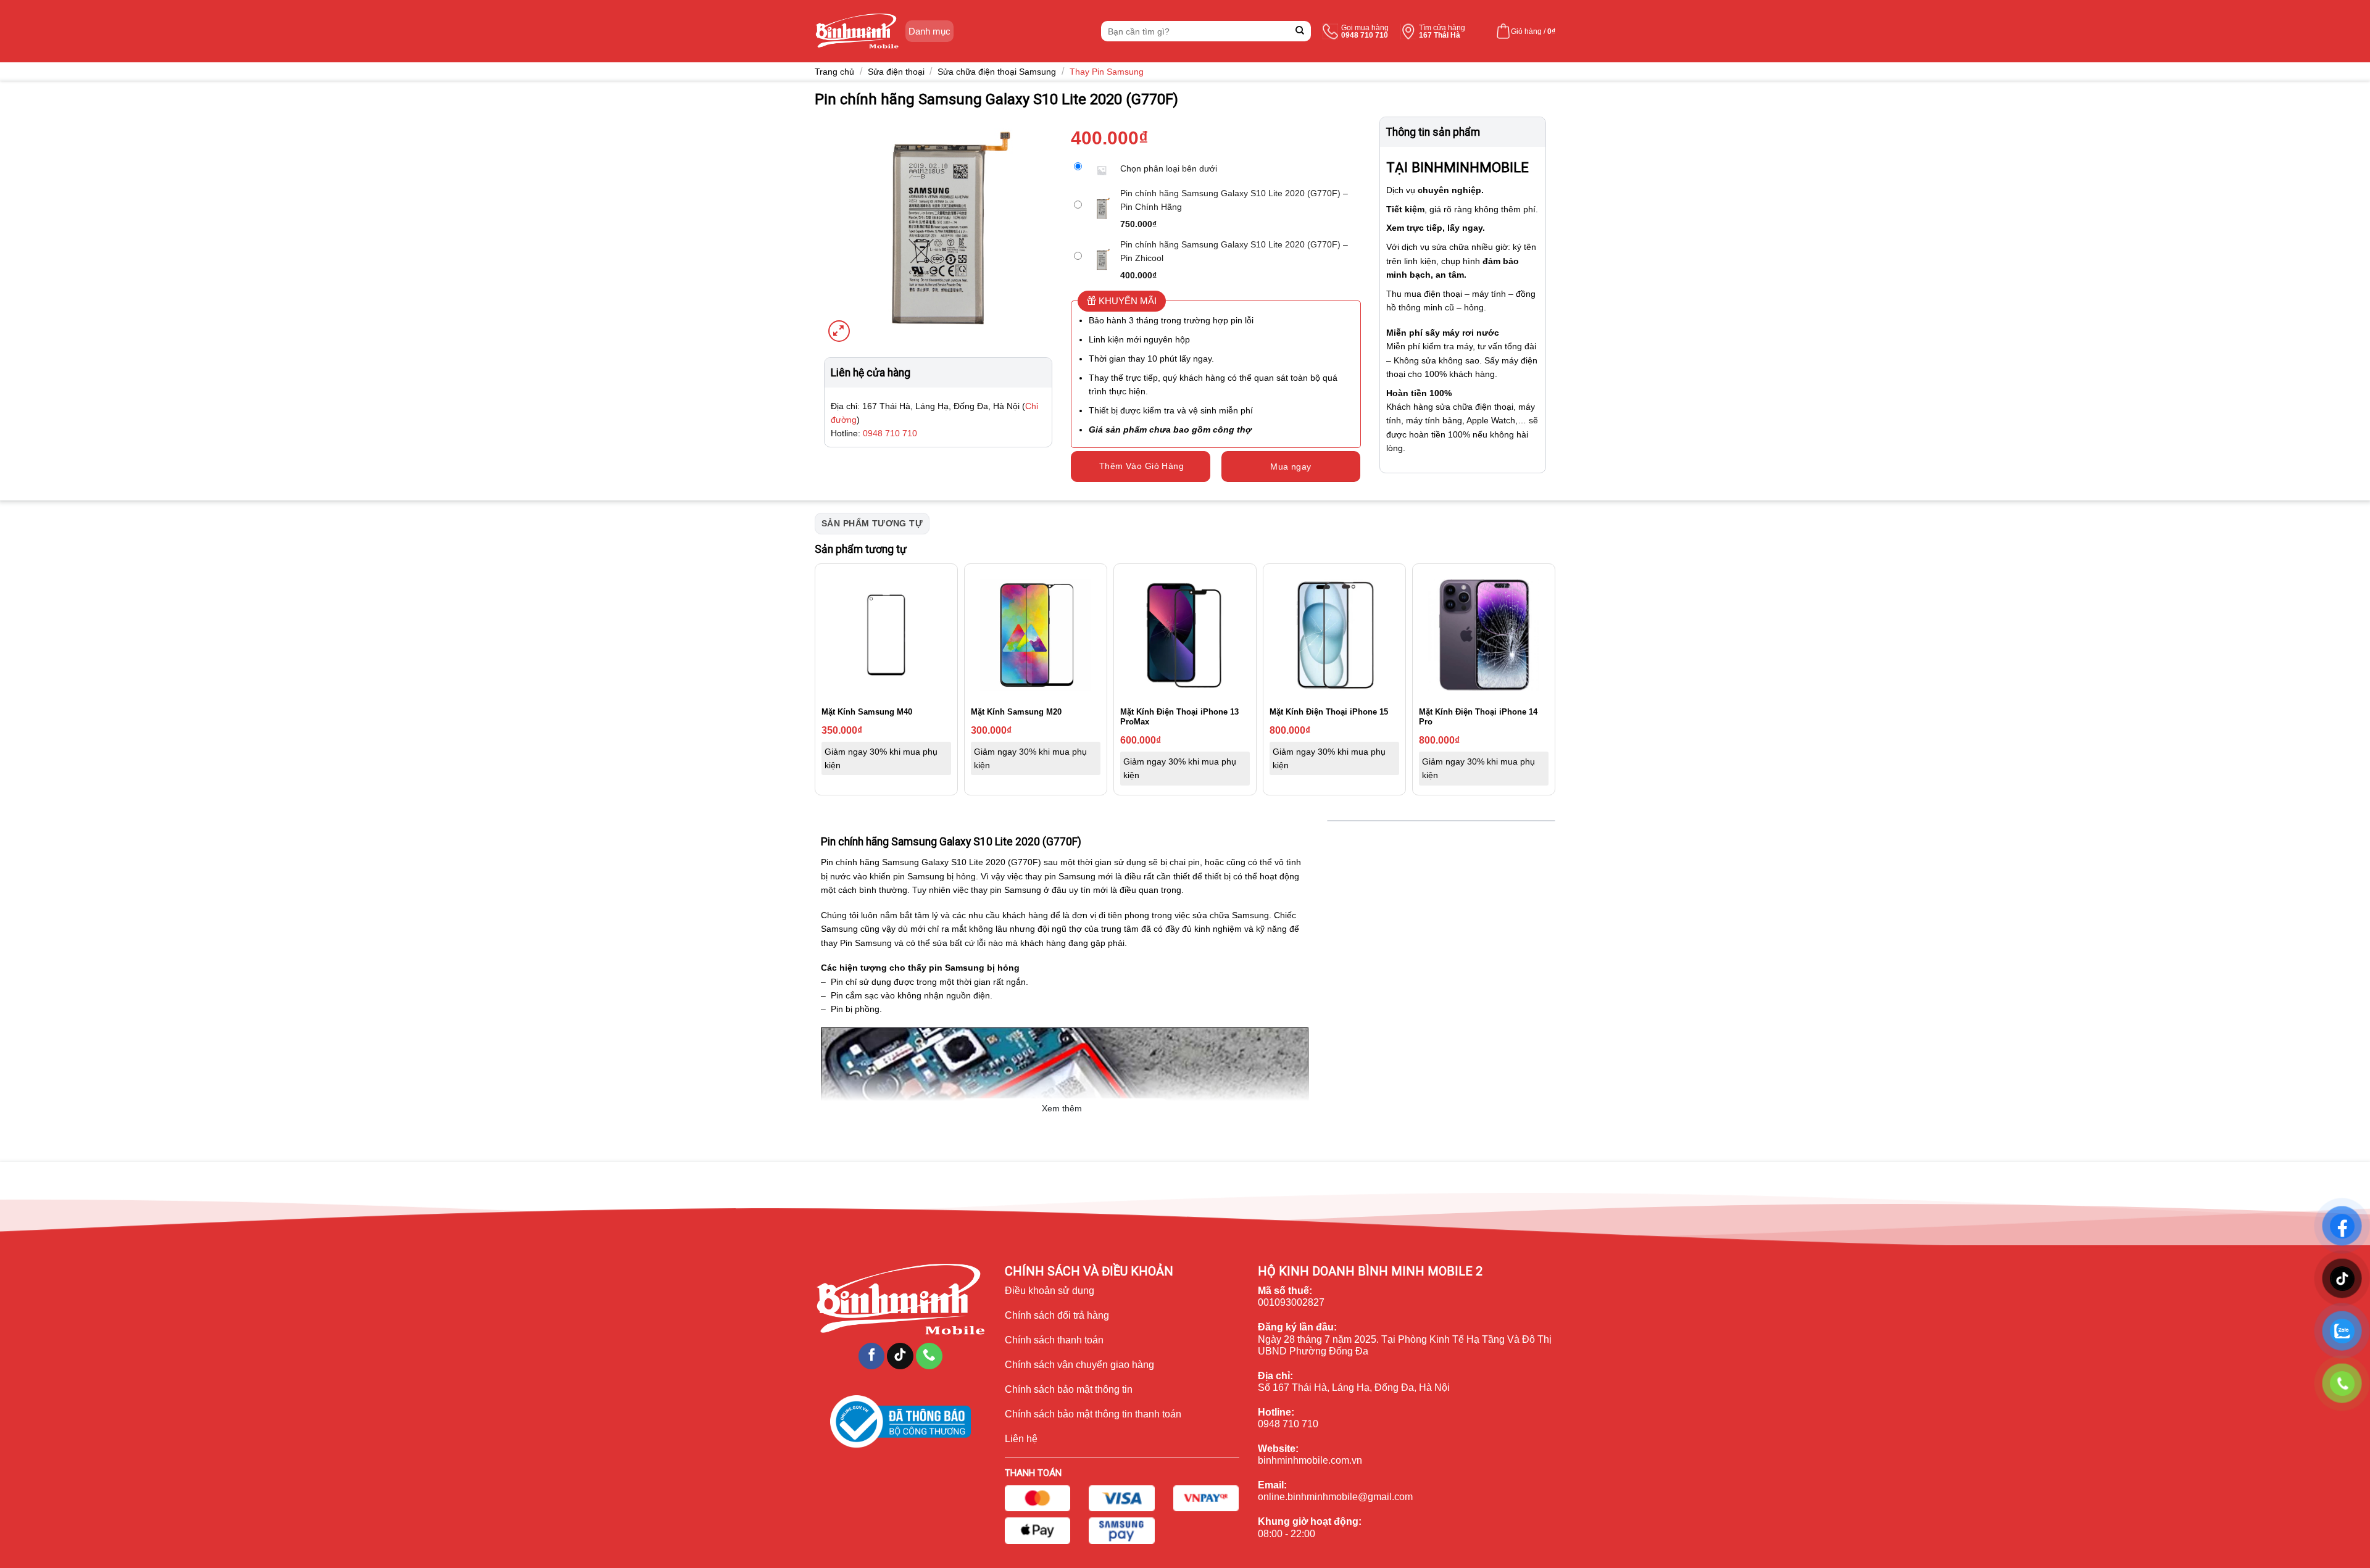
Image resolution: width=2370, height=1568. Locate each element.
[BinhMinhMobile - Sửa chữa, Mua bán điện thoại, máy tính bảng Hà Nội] (857, 31)
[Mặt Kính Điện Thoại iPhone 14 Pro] (1484, 635)
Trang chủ (834, 72)
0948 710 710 (890, 433)
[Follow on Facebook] (872, 1356)
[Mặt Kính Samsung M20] (1036, 635)
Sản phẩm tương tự (872, 523)
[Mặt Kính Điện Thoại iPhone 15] (1334, 635)
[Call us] (929, 1356)
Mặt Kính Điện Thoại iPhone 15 (1329, 712)
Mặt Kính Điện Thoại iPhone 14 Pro (1478, 717)
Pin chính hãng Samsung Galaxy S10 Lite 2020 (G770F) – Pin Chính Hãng (1234, 200)
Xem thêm (1062, 1108)
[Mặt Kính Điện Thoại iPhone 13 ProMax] (1185, 635)
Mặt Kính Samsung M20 (1016, 712)
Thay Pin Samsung (1107, 72)
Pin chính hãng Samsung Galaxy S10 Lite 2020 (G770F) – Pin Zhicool (1234, 251)
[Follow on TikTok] (900, 1356)
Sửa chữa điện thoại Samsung (997, 72)
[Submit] (1300, 31)
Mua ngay (1291, 467)
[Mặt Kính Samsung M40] (886, 635)
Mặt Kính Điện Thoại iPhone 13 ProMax (1179, 717)
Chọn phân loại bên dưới (1169, 168)
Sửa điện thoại (896, 72)
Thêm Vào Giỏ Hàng (1141, 466)
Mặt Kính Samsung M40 (867, 712)
